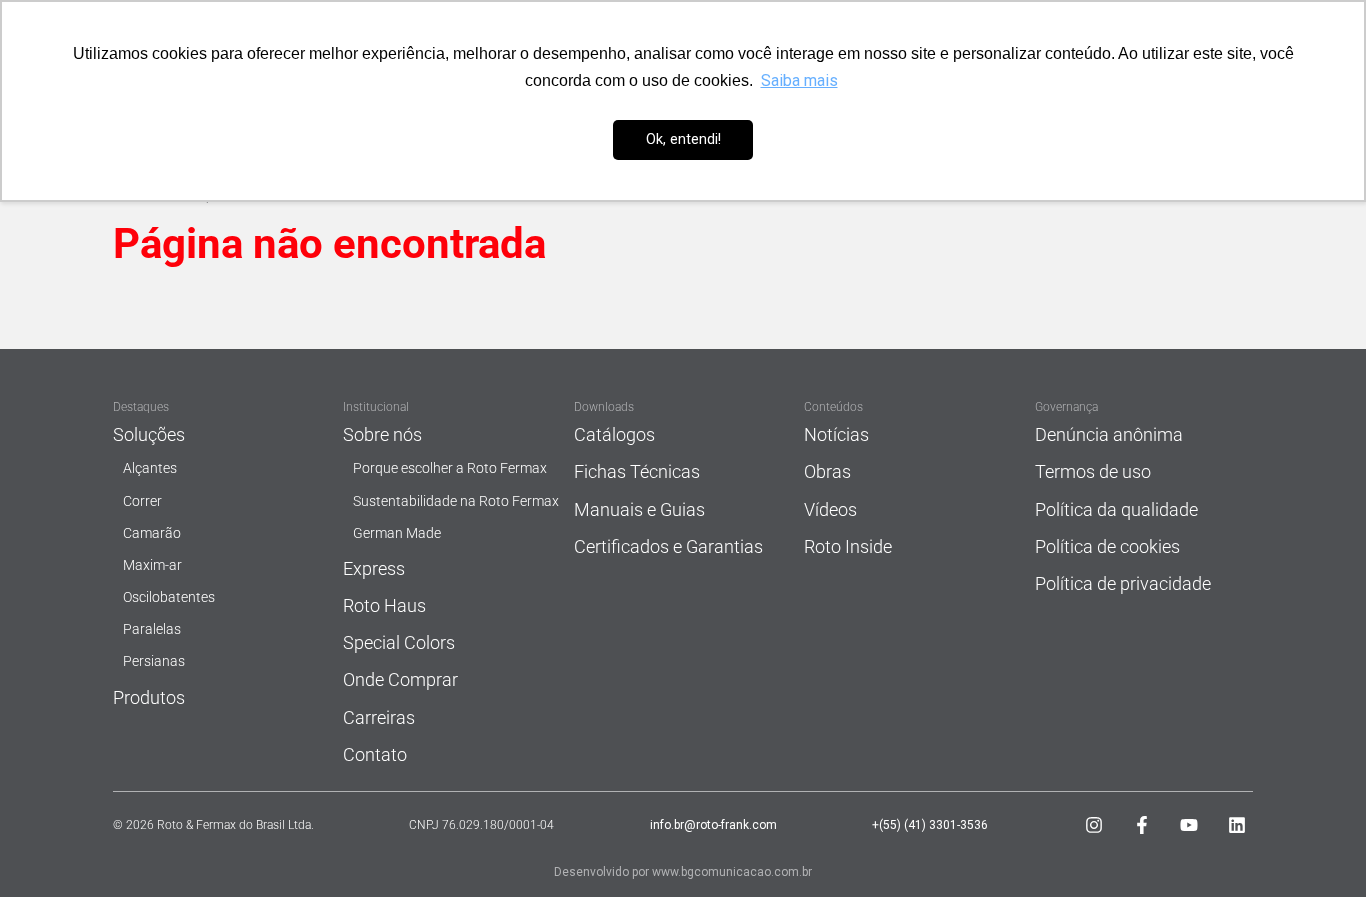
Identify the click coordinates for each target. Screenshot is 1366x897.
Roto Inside (848, 546)
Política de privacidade (1123, 583)
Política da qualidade (1116, 509)
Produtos (149, 697)
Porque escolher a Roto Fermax (450, 468)
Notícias (836, 434)
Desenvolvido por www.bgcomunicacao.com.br (683, 872)
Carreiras (379, 717)
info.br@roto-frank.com (713, 825)
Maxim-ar (152, 565)
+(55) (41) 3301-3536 (930, 825)
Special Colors (399, 642)
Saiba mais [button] (799, 80)
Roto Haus (384, 605)
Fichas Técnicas (637, 471)
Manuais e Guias (639, 509)
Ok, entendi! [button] (683, 139)
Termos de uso (1093, 471)
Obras (827, 471)
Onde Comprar (400, 679)
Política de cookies (1107, 546)
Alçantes (150, 468)
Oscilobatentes (169, 597)
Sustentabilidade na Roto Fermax (456, 501)
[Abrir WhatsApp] (1316, 846)
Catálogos (614, 434)
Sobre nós (382, 434)
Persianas (154, 661)
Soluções (149, 434)
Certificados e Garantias (668, 546)
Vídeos (830, 509)
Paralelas (152, 629)
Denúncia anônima (1109, 434)
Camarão (152, 533)
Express (374, 568)
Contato (375, 754)
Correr (142, 501)
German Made (397, 533)
